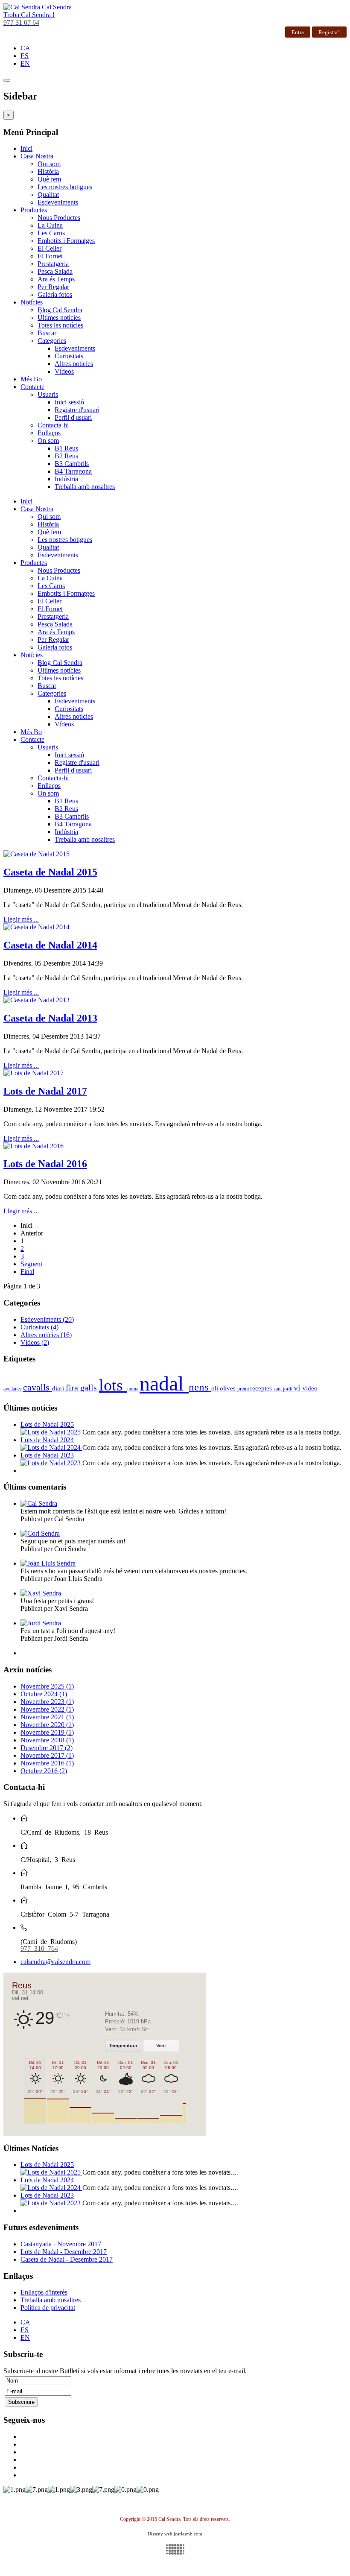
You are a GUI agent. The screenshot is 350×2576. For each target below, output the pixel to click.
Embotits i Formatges (66, 241)
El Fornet (50, 256)
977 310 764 (39, 1948)
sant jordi (284, 1389)
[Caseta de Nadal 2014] (36, 927)
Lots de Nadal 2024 (47, 1440)
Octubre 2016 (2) (44, 1771)
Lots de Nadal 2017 (45, 1091)
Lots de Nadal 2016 (45, 1164)
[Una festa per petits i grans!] (41, 1593)
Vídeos (64, 371)
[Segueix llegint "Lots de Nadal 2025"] (51, 1432)
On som (48, 441)
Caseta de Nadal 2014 (50, 945)
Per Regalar (53, 287)
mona (133, 1389)
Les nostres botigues (65, 187)
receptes (262, 1388)
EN (25, 63)
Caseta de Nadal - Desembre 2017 (67, 2259)
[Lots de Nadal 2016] (34, 1146)
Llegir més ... (21, 919)
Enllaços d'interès (44, 2292)
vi (298, 1388)
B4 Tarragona (73, 471)
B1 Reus (66, 448)
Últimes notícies (59, 318)
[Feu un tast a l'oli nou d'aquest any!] (41, 1623)
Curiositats (69, 356)
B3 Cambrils (72, 464)
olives (229, 1388)
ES (25, 56)
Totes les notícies (60, 325)
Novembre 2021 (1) (47, 1717)
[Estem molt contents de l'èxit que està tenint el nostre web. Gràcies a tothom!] (39, 1503)
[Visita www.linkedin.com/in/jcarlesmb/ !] (175, 2549)
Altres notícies (74, 364)
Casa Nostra (37, 156)
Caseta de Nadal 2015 (50, 872)
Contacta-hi (53, 425)
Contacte (32, 387)
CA (25, 48)
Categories (52, 341)
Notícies (32, 302)
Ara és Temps (56, 279)
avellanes (13, 1389)
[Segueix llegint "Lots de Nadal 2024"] (51, 1448)
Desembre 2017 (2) (47, 1748)
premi (244, 1389)
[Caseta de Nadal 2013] (36, 1000)
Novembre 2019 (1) (47, 1732)
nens (200, 1387)
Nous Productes (59, 218)
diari (59, 1388)
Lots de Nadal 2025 (47, 1424)
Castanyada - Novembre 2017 (61, 2244)
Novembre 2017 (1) (47, 1755)
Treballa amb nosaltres (85, 487)
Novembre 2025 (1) (47, 1686)
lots (113, 1385)
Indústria (66, 479)
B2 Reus (66, 456)
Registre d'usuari (77, 410)
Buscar (47, 333)
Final (27, 1272)
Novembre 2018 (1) (47, 1740)
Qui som (49, 164)
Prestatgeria (53, 264)
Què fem (49, 179)
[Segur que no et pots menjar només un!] (40, 1533)
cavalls (38, 1387)
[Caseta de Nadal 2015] (36, 854)
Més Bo (31, 379)
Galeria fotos (55, 294)
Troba (29, 15)
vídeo (310, 1388)
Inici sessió (69, 402)
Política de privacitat (48, 2308)
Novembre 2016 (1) (47, 1763)
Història (48, 171)
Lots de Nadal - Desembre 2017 (64, 2252)
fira (73, 1388)
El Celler (50, 248)
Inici (26, 148)
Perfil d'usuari (73, 417)
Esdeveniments (58, 202)
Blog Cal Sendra (60, 310)
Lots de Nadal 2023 (47, 1455)
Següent (31, 1264)
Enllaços (49, 433)
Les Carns (51, 233)
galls (90, 1388)
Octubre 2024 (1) (44, 1694)
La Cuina (50, 225)
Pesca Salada (55, 271)
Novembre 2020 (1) (47, 1725)
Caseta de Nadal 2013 (50, 1018)
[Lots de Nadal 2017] (34, 1073)
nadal (164, 1383)
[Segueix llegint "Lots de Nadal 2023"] (51, 1463)
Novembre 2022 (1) (47, 1709)
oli (216, 1388)
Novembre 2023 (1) (47, 1702)
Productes (34, 210)
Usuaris (48, 394)
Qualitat (48, 195)
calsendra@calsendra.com (55, 1962)
